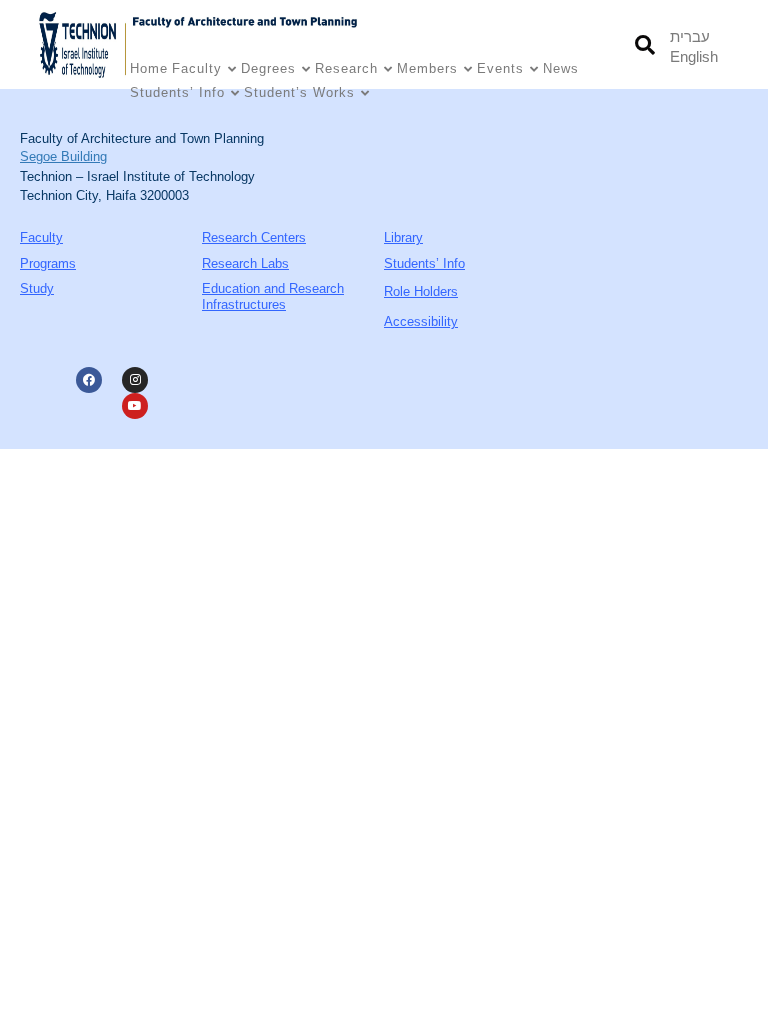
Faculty (197, 68)
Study (37, 288)
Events (500, 68)
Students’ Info (177, 92)
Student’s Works (299, 92)
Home (149, 68)
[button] (644, 44)
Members (427, 68)
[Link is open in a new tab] (83, 44)
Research (346, 68)
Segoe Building (63, 156)
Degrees (268, 68)
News (561, 68)
